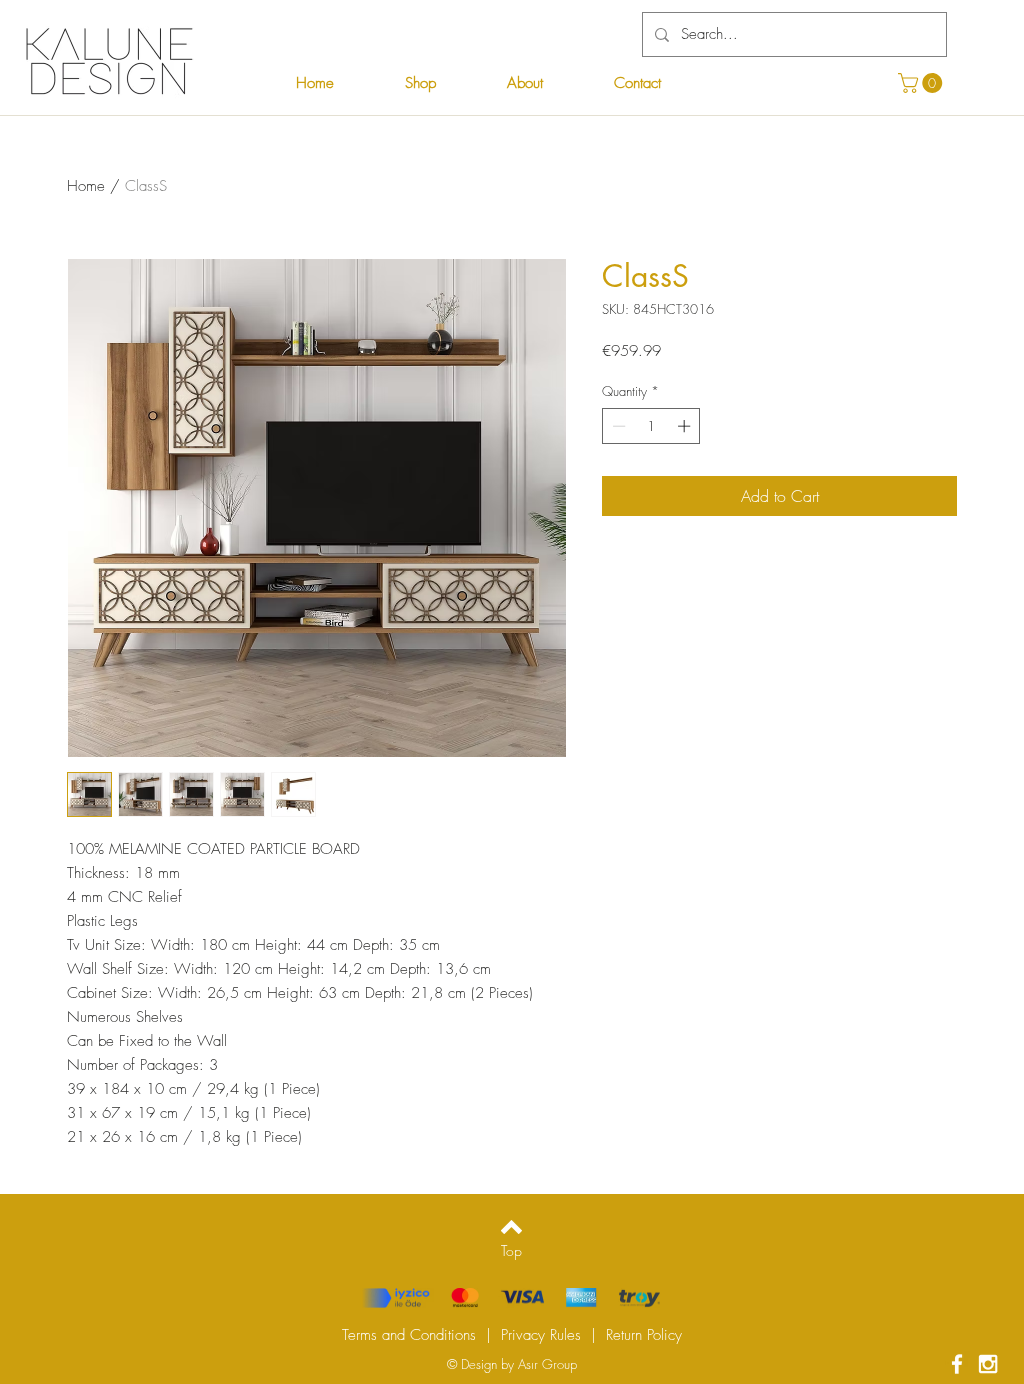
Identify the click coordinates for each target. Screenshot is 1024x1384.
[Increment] (686, 426)
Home (86, 186)
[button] (922, 83)
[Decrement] (617, 426)
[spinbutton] (651, 426)
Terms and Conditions (409, 1335)
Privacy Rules (541, 1335)
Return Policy (644, 1335)
